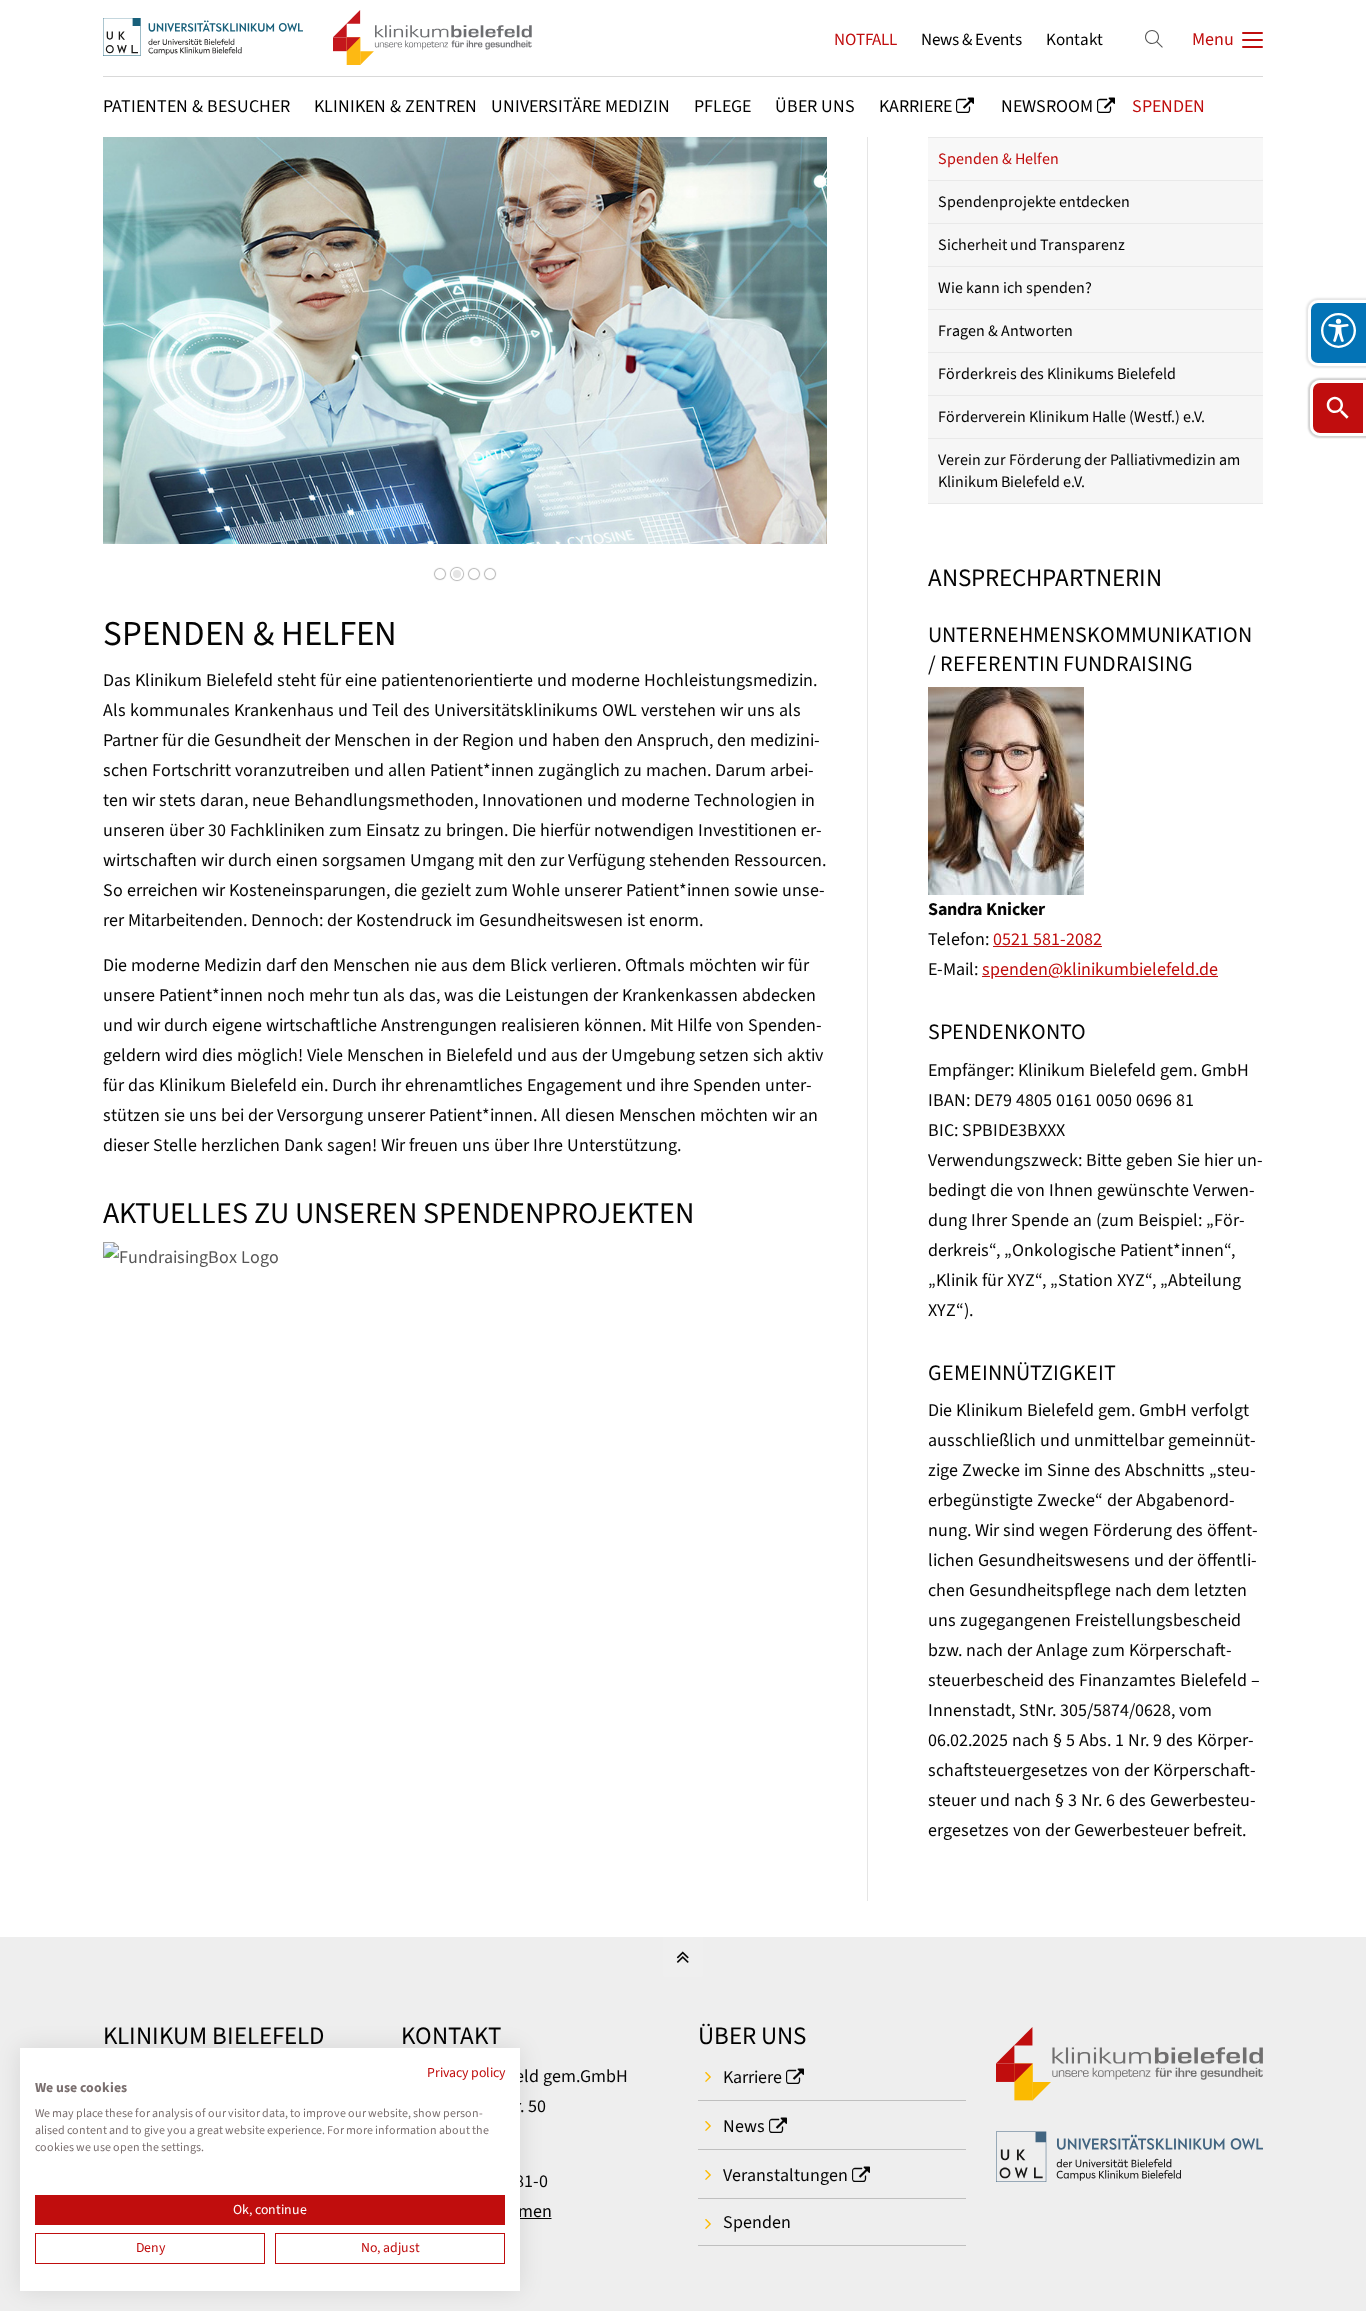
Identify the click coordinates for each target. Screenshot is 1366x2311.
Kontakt (1074, 39)
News (744, 2126)
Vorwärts (776, 354)
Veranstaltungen (785, 2175)
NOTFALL (865, 39)
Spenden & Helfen (998, 159)
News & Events (971, 39)
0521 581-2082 (1047, 939)
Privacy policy (466, 2073)
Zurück (148, 354)
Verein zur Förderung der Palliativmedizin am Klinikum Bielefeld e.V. (1089, 471)
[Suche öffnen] (1338, 408)
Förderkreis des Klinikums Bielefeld (1057, 374)
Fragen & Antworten (1005, 331)
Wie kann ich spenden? (1015, 288)
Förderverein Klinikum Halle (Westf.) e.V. (1071, 417)
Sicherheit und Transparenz (1031, 245)
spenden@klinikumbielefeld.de (1100, 969)
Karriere (752, 2077)
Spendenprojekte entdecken (1034, 202)
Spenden (757, 2222)
